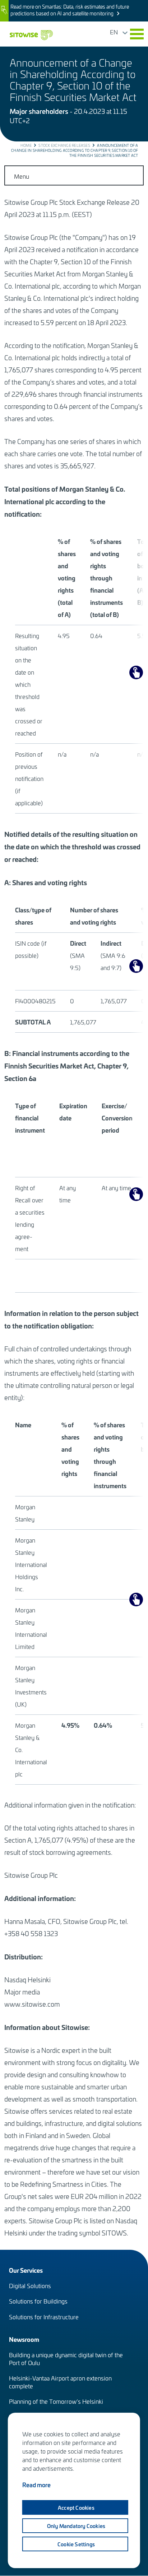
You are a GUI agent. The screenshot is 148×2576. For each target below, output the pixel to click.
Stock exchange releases (64, 145)
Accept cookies (76, 2508)
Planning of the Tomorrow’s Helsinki (56, 2401)
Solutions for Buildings (38, 2301)
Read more (36, 2485)
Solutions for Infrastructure (44, 2317)
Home (26, 145)
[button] (137, 34)
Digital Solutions (30, 2286)
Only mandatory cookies (76, 2526)
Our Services (26, 2270)
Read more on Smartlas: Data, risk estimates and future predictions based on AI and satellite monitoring (70, 10)
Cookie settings (76, 2544)
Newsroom (24, 2339)
